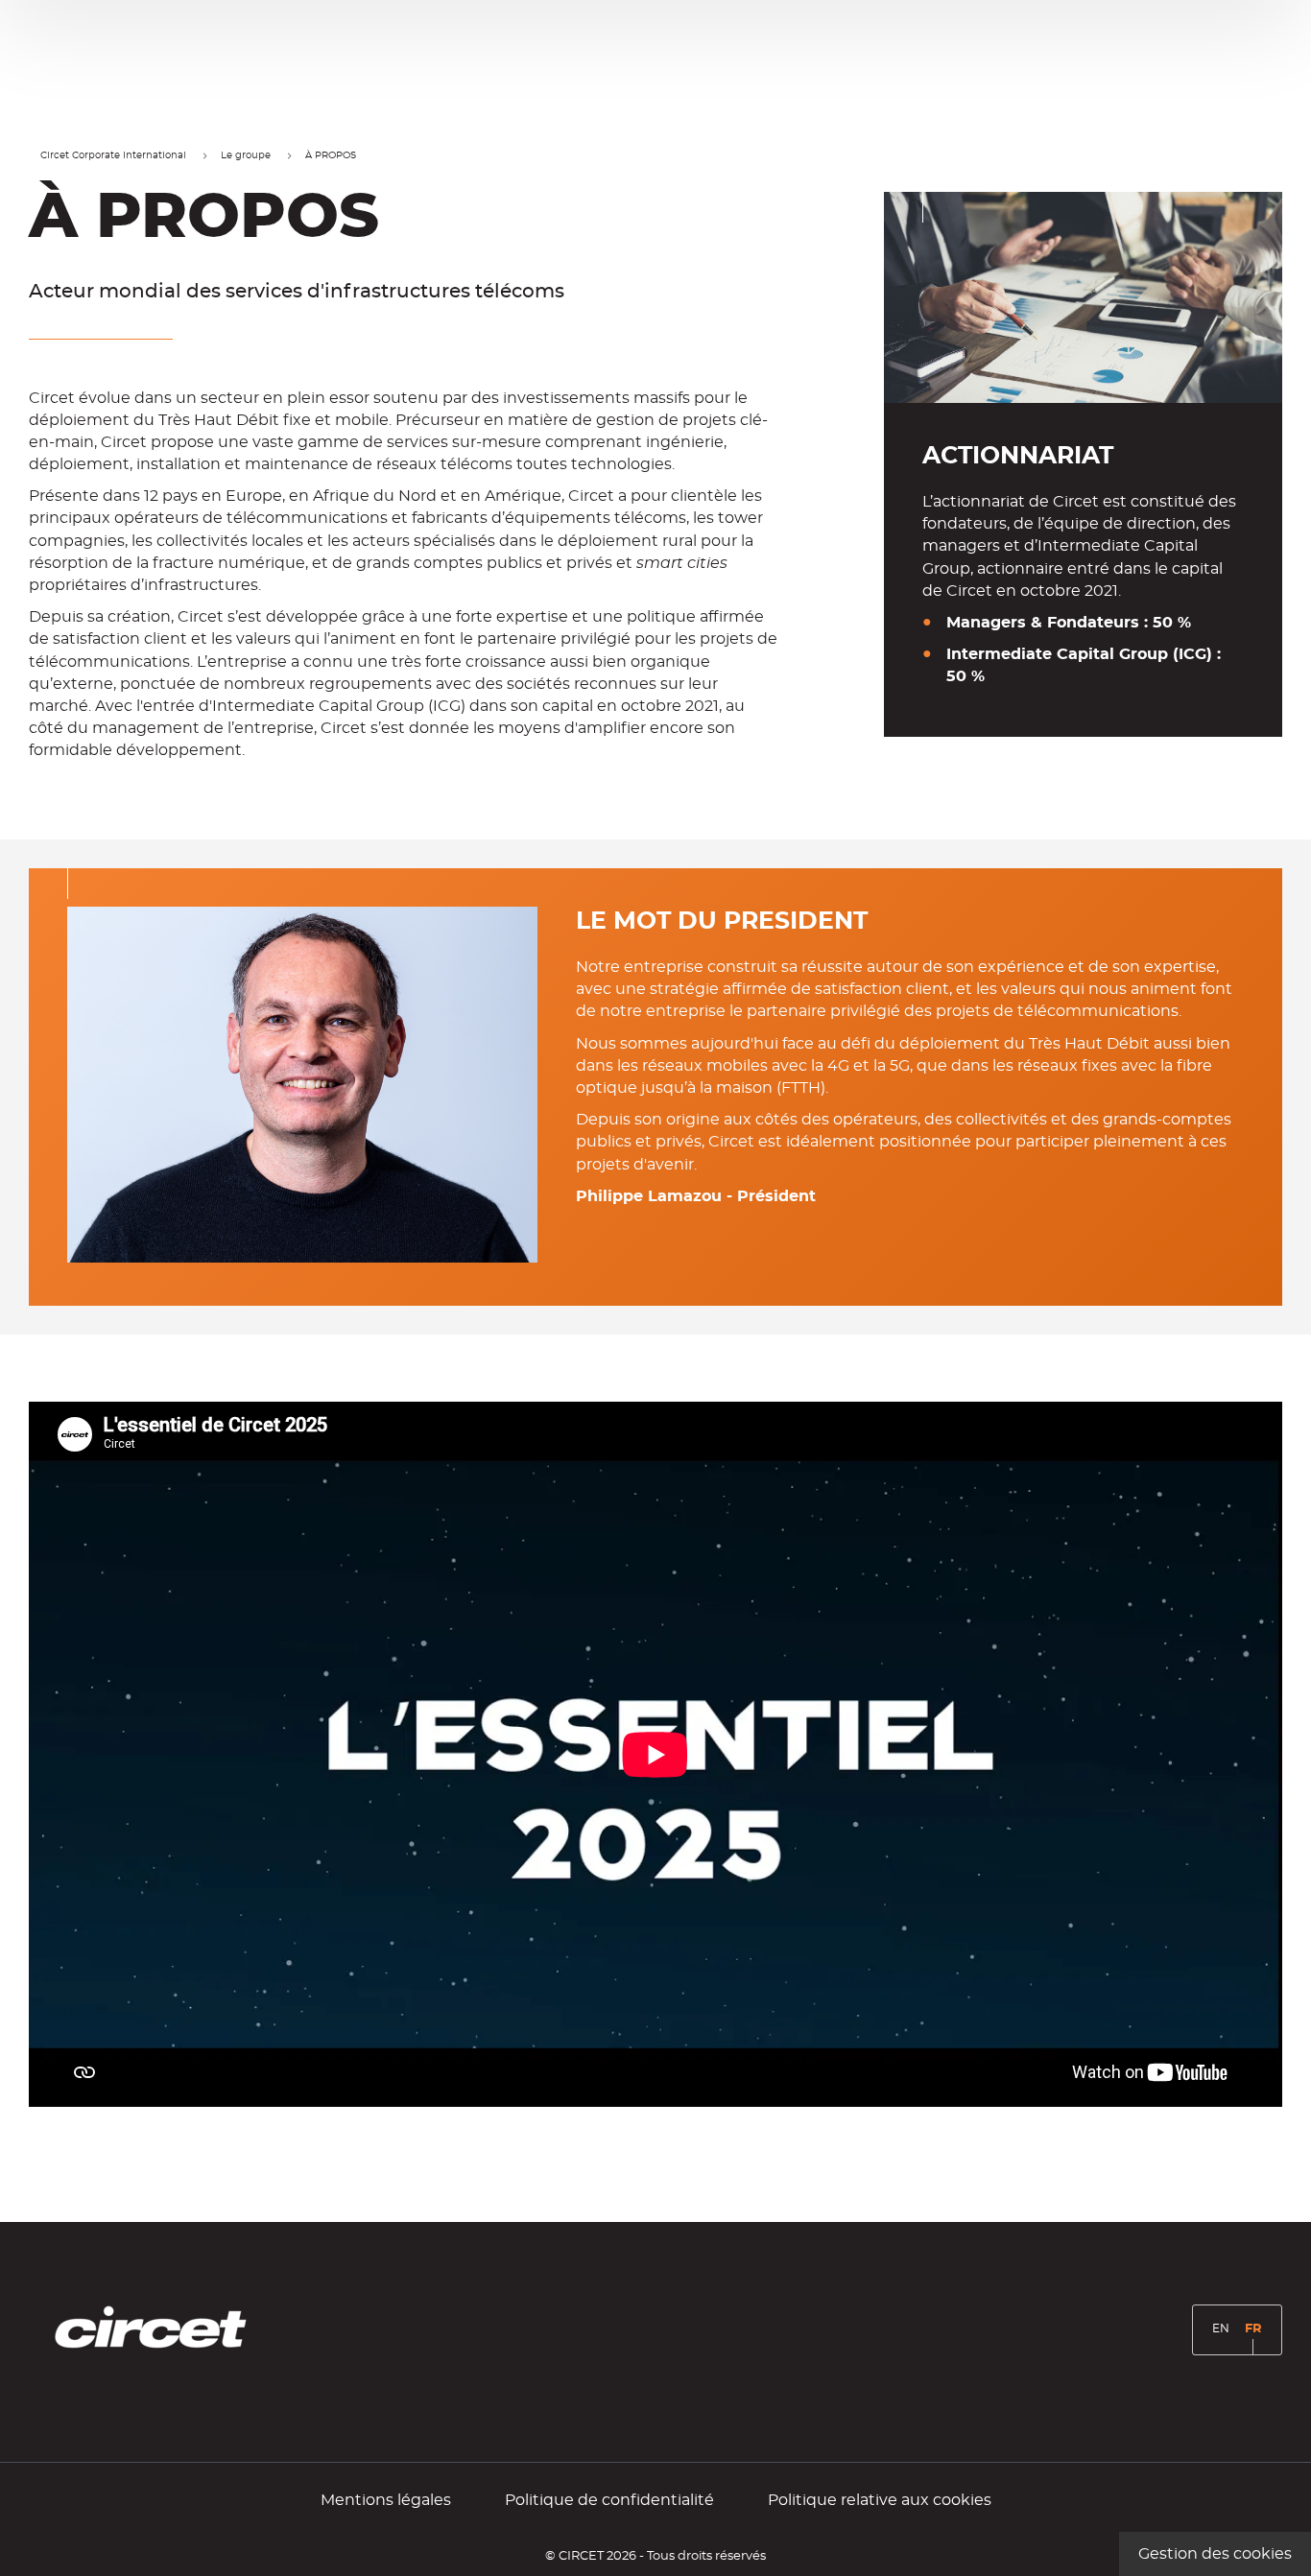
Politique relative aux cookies (880, 2500)
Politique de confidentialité (609, 2500)
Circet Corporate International (113, 155)
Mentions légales (386, 2500)
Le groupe (246, 155)
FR (1257, 2337)
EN (1224, 2336)
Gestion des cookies (1215, 2554)
